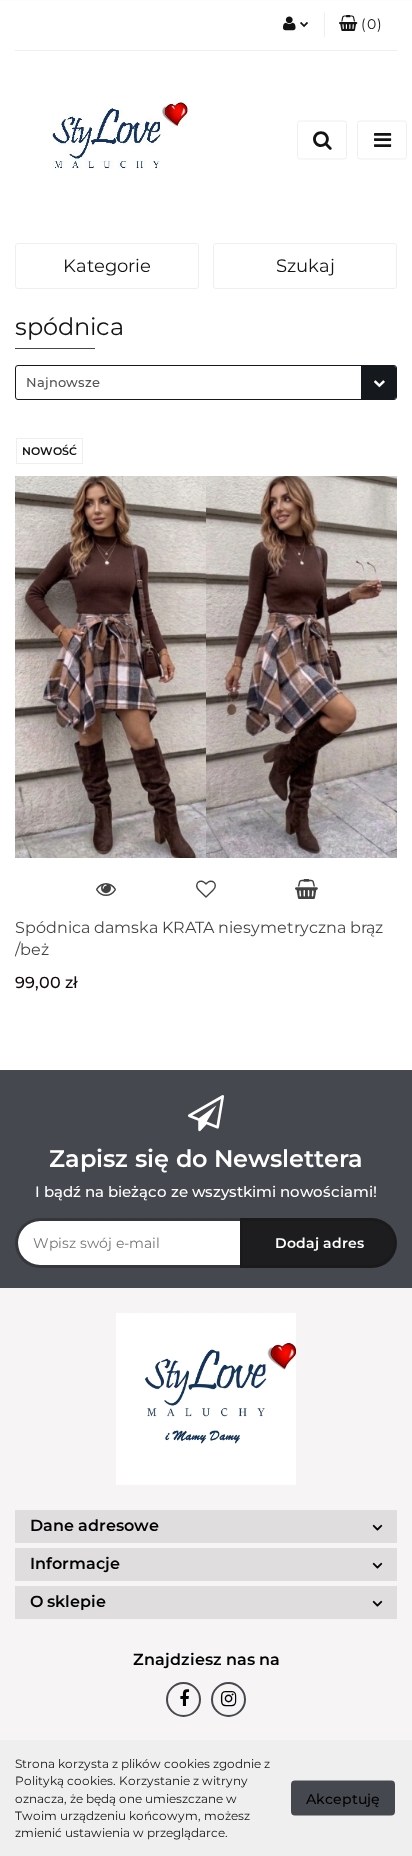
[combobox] (206, 382)
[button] (360, 25)
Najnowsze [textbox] (63, 382)
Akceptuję (343, 1799)
